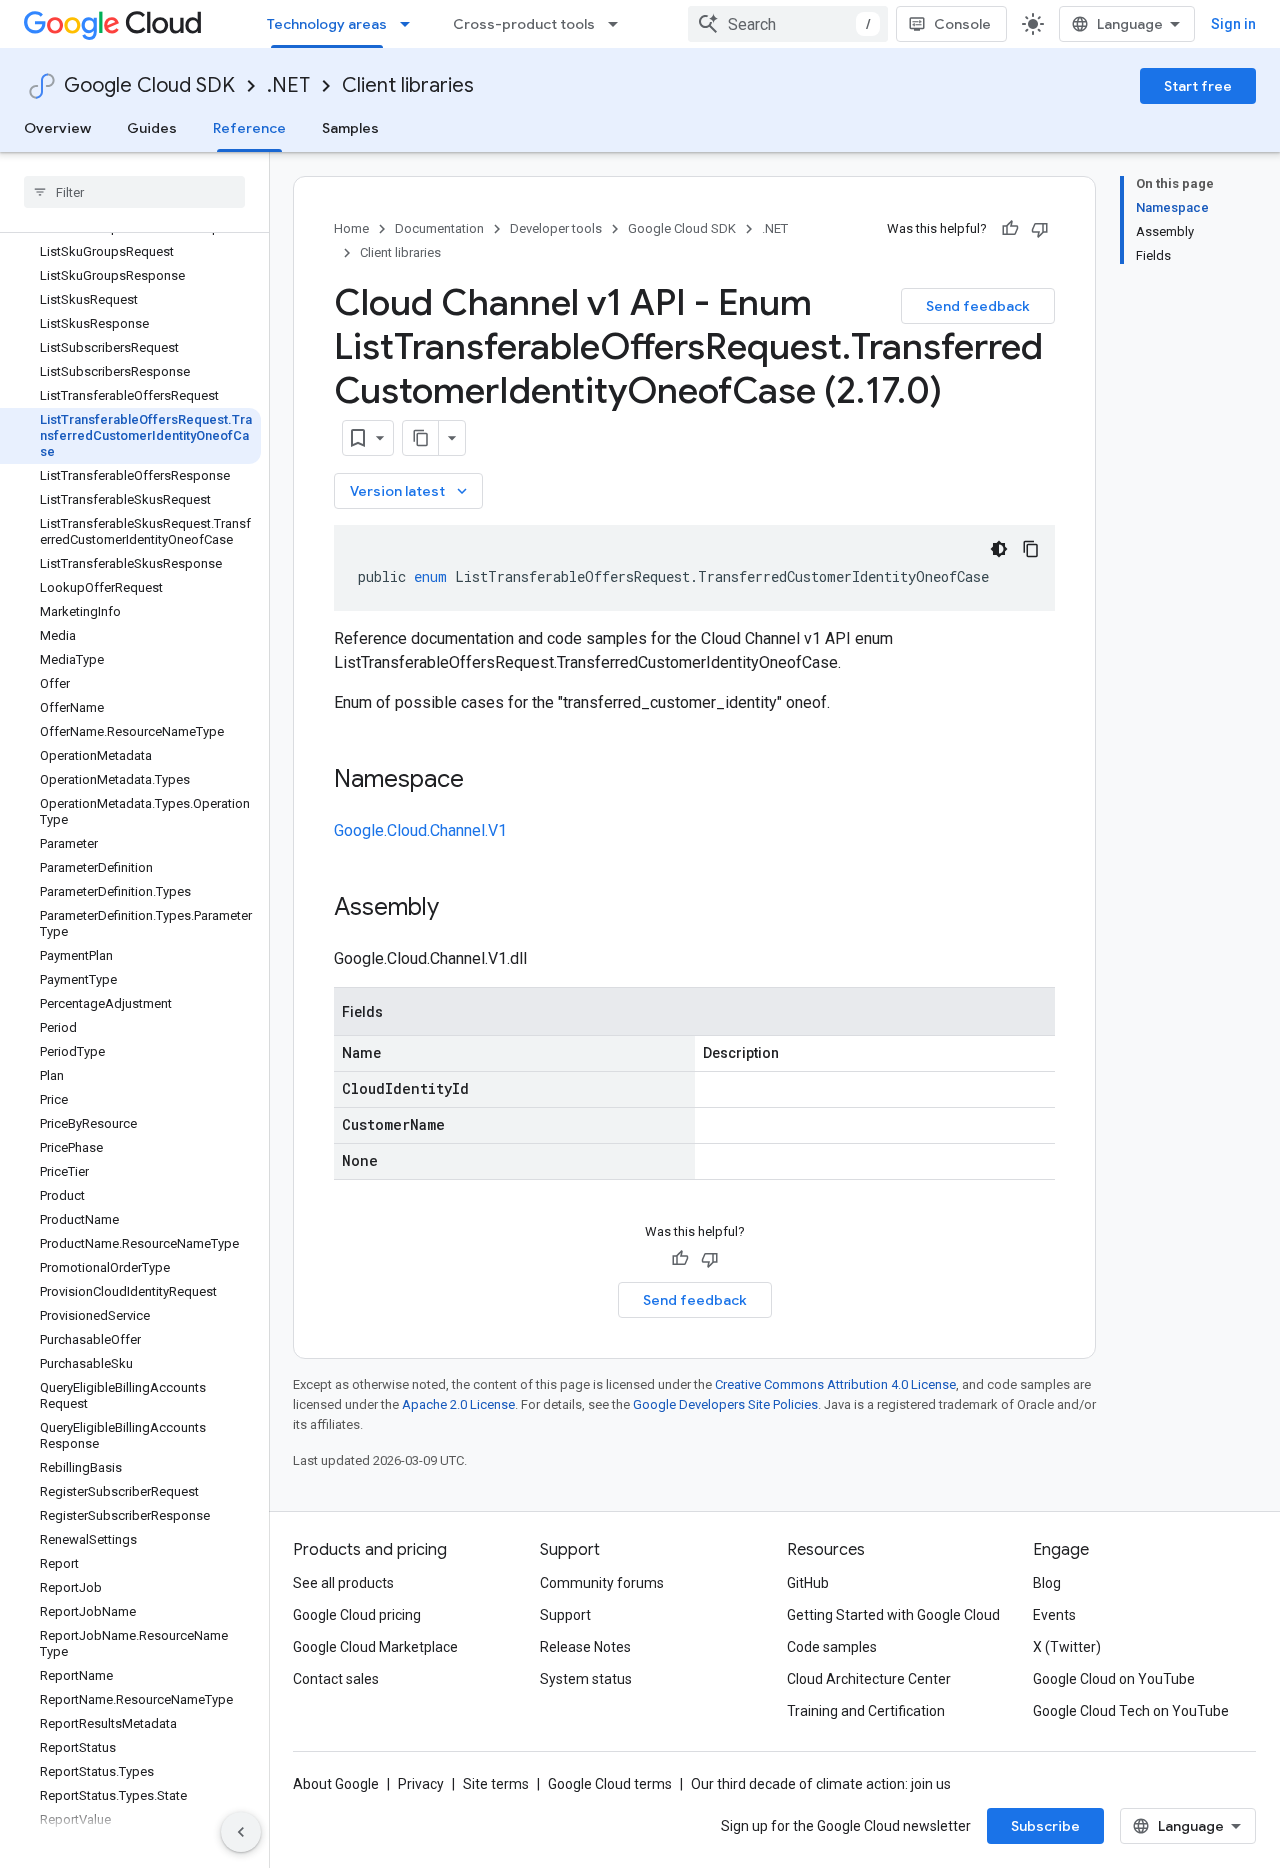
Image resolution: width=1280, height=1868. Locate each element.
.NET (288, 85)
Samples (350, 128)
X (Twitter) (1067, 1647)
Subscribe (1045, 1826)
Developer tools (556, 228)
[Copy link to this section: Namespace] (484, 781)
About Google (336, 1784)
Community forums (602, 1583)
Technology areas (327, 24)
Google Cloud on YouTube (1114, 1679)
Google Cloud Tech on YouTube (1131, 1711)
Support (565, 1615)
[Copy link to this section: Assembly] (459, 909)
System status (586, 1679)
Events (1054, 1615)
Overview (57, 128)
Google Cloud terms (610, 1784)
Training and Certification (866, 1711)
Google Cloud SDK (149, 85)
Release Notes (585, 1647)
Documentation (439, 228)
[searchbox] (134, 192)
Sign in (1233, 24)
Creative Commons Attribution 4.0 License (835, 1384)
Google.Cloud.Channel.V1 (420, 830)
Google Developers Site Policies (725, 1404)
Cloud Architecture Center (869, 1679)
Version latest (410, 491)
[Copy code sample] (1031, 549)
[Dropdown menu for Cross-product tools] (619, 24)
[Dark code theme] (999, 549)
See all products (343, 1583)
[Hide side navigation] (241, 1832)
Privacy (421, 1784)
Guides (152, 128)
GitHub (808, 1583)
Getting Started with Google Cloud (893, 1615)
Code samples (832, 1647)
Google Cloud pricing (357, 1615)
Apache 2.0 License (458, 1404)
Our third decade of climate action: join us (821, 1784)
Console (962, 24)
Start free (1198, 86)
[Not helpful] (1040, 229)
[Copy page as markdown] (421, 438)
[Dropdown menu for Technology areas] (411, 24)
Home (351, 228)
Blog (1047, 1583)
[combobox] (788, 24)
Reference (249, 128)
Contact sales (336, 1679)
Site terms (496, 1784)
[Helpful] (1010, 229)
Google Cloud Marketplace (375, 1647)
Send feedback (978, 306)
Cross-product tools (524, 24)
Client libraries (408, 85)
